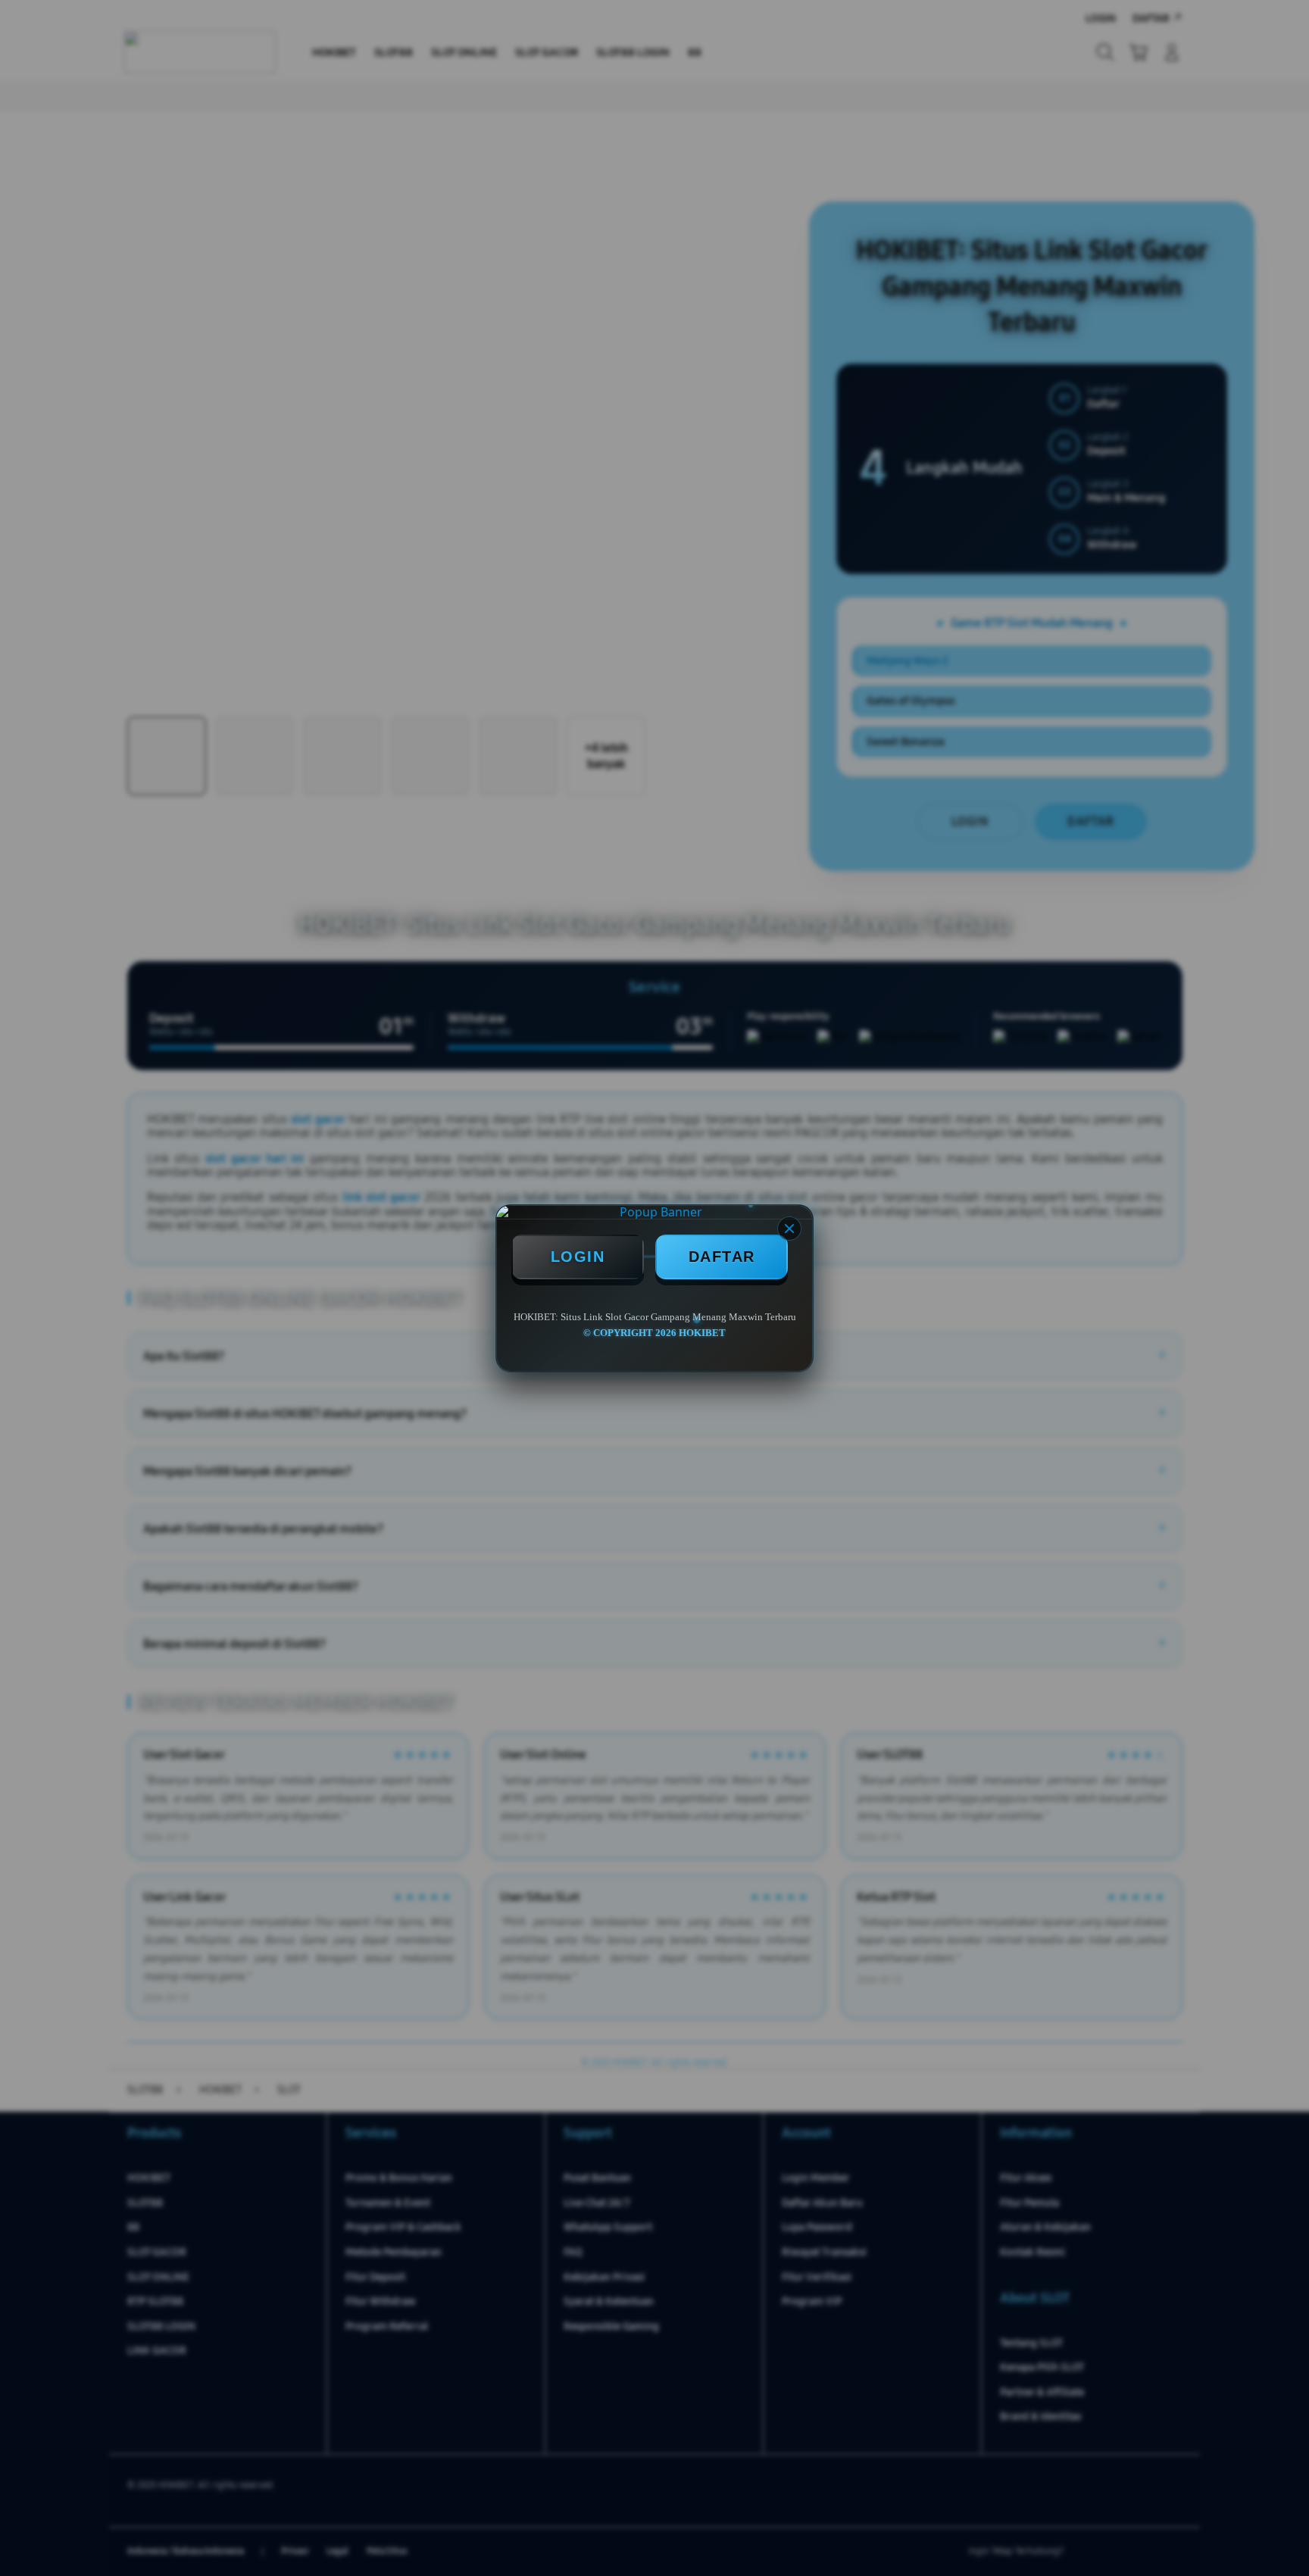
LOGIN (578, 1257)
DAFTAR (722, 1257)
